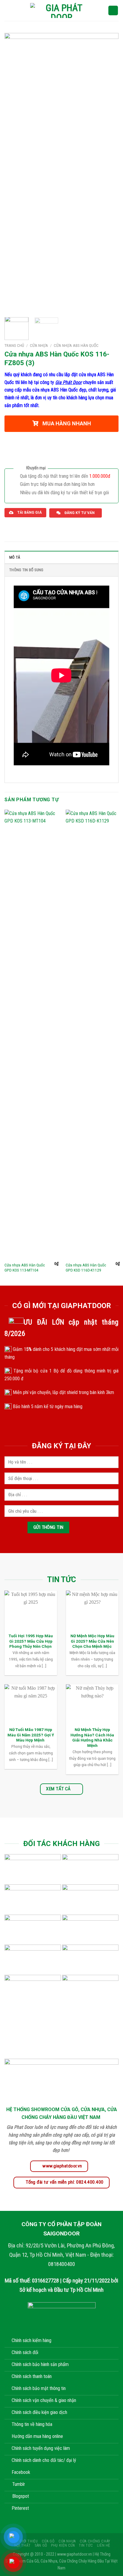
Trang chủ (14, 345)
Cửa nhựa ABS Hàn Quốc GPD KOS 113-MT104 (25, 1268)
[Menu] (8, 10)
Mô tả (15, 557)
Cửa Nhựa (39, 345)
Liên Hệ (104, 2545)
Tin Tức (86, 2545)
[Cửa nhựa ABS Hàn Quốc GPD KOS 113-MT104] (31, 1034)
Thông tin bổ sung (26, 570)
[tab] (61, 557)
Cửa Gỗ (48, 2541)
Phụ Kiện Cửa (63, 2545)
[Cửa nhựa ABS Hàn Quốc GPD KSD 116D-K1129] (93, 1034)
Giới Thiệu (29, 2541)
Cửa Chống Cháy (95, 2541)
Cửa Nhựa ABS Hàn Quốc (76, 345)
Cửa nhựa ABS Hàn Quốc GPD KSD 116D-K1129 (86, 1268)
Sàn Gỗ (41, 2545)
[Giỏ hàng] (113, 11)
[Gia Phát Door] (61, 10)
